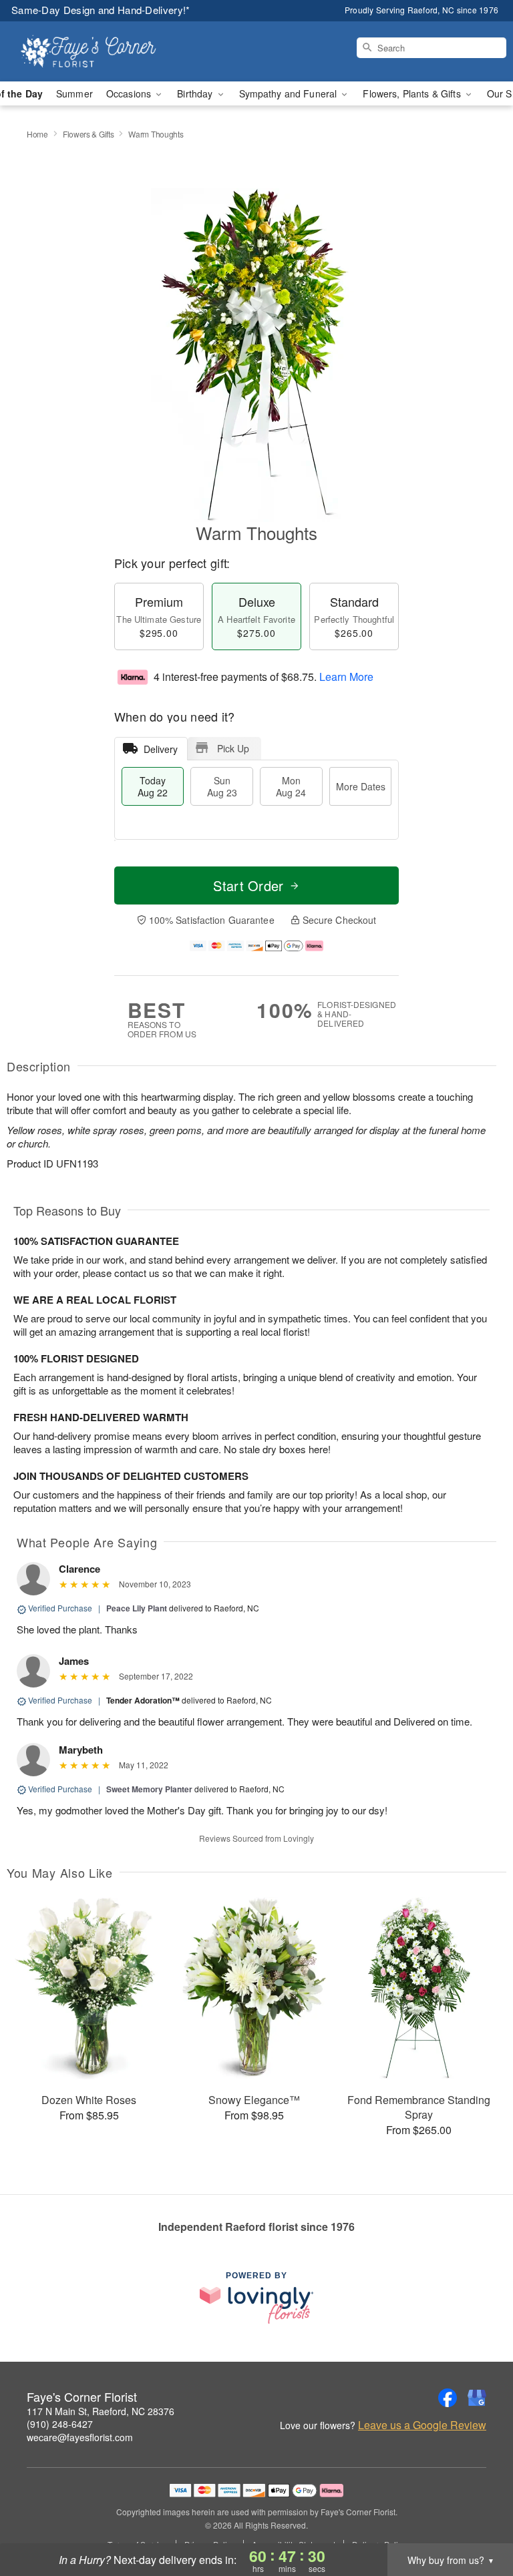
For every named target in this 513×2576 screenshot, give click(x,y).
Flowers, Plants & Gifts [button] (413, 93)
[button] (478, 2519)
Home (37, 134)
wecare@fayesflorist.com (80, 2437)
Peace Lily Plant (137, 1608)
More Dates (361, 786)
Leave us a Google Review (422, 2425)
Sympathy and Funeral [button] (290, 93)
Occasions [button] (130, 93)
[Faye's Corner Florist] (88, 51)
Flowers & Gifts (89, 134)
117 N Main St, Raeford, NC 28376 (101, 2411)
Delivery (161, 749)
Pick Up (233, 748)
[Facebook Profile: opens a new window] (448, 2398)
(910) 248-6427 (60, 2424)
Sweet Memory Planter (149, 1789)
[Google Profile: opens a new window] (477, 2398)
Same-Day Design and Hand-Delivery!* (101, 10)
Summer (74, 93)
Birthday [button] (196, 93)
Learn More (346, 677)
